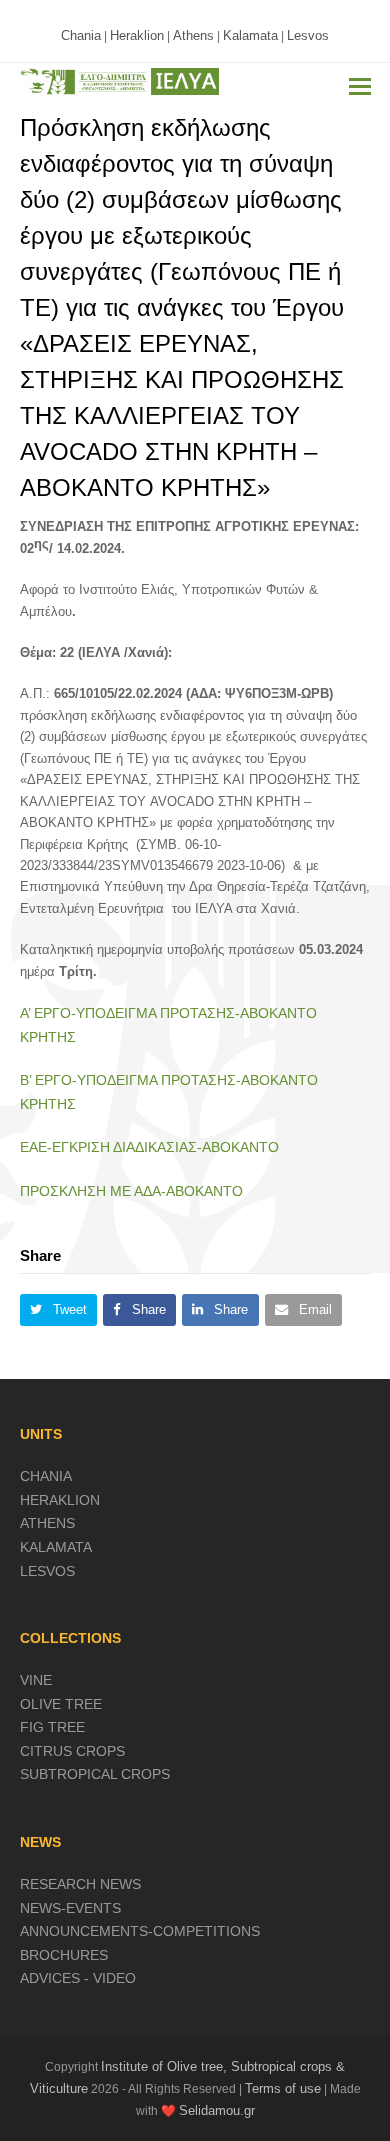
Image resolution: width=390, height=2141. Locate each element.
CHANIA (46, 1476)
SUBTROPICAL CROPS (95, 1774)
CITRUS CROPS (72, 1751)
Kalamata (250, 35)
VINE (36, 1680)
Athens (193, 35)
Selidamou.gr (217, 2110)
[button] (360, 87)
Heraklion (137, 35)
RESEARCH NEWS (80, 1884)
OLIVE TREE (61, 1704)
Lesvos (308, 35)
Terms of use (283, 2088)
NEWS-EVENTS (70, 1908)
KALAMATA (56, 1547)
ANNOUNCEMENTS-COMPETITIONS (140, 1931)
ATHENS (47, 1523)
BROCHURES (64, 1955)
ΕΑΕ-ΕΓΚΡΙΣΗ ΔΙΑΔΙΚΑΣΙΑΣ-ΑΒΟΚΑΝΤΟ (149, 1147)
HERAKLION (60, 1500)
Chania (81, 35)
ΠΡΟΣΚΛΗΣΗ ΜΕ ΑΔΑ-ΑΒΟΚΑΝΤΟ (131, 1191)
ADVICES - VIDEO (78, 1978)
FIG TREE (52, 1727)
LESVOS (47, 1571)
